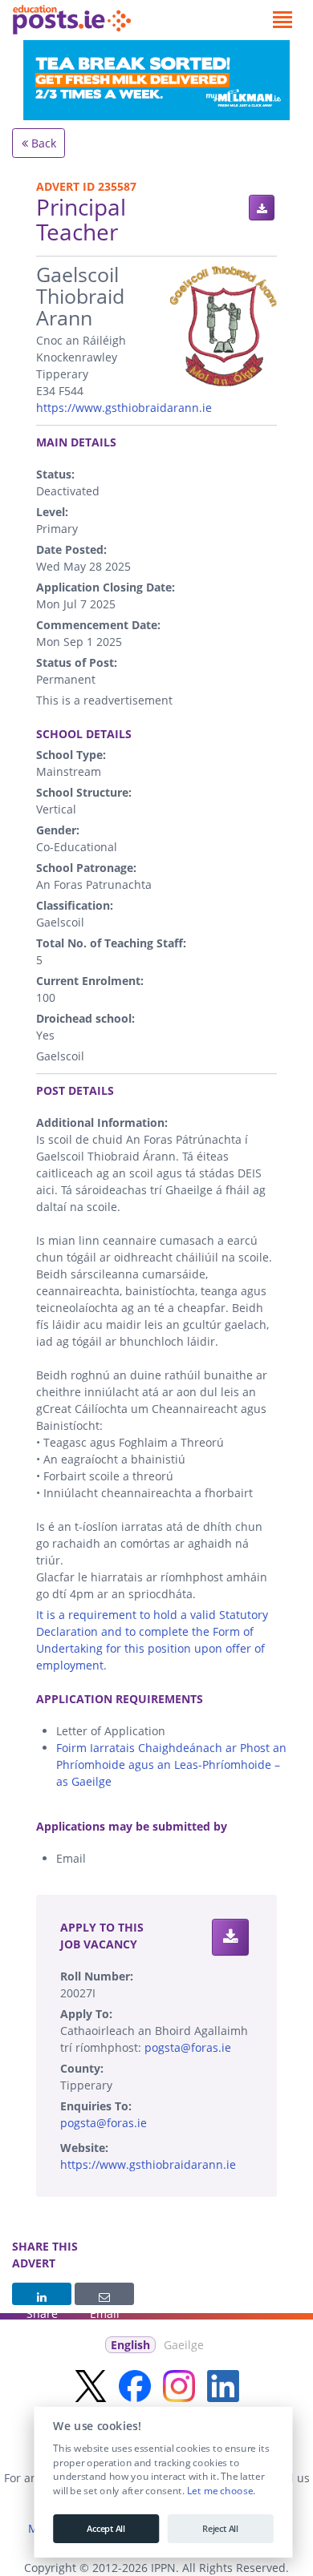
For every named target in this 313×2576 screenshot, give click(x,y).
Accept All (106, 2529)
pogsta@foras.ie (188, 2047)
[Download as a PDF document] (262, 208)
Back (42, 143)
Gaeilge (184, 2345)
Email (104, 2294)
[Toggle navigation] (282, 20)
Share (42, 2294)
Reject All (220, 2529)
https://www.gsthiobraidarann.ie (124, 408)
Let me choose (220, 2491)
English (130, 2345)
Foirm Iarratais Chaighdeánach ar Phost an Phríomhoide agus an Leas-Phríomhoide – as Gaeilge (171, 1764)
